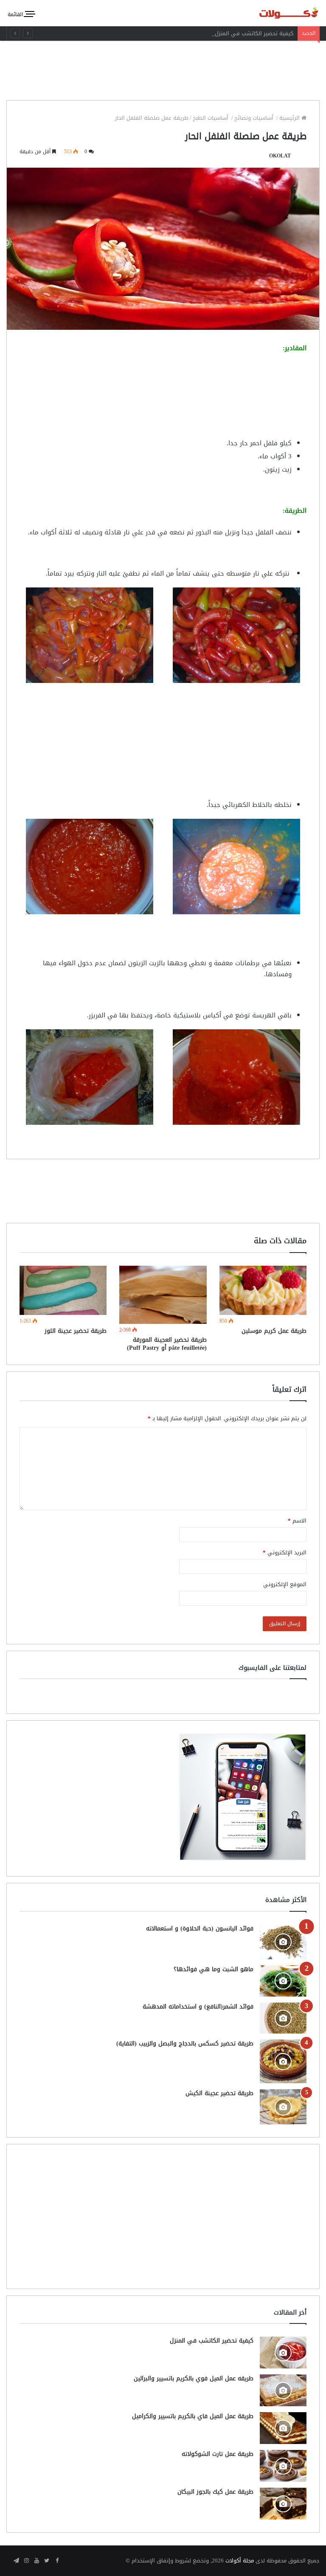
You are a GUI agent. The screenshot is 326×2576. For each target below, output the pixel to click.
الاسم (297, 1521)
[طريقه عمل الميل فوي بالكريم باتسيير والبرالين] (283, 2390)
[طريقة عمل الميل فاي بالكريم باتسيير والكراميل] (283, 2428)
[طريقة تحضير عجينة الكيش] (283, 2107)
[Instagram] (26, 2561)
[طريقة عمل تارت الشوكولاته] (283, 2466)
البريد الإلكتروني (285, 1552)
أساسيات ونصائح (255, 118)
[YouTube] (37, 2561)
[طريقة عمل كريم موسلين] (263, 1290)
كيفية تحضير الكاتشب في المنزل (254, 33)
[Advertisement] (163, 68)
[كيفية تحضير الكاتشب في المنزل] (283, 2353)
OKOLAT (280, 156)
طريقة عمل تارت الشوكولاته (218, 2454)
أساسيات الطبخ (211, 118)
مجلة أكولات (240, 2561)
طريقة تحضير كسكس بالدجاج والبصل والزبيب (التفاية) (185, 2044)
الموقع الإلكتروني (285, 1584)
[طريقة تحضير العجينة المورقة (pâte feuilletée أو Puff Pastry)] (163, 1295)
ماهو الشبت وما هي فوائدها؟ (214, 1969)
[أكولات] (279, 13)
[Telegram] (16, 2561)
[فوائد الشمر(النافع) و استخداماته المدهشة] (283, 2018)
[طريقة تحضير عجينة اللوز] (63, 1290)
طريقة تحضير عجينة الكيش (219, 2093)
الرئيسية (290, 118)
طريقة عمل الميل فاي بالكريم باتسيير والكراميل (193, 2416)
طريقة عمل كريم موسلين (274, 1331)
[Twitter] (47, 2561)
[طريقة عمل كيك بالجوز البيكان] (283, 2504)
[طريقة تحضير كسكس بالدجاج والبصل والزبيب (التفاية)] (283, 2061)
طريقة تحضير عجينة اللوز (76, 1331)
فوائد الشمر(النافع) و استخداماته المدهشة (198, 2007)
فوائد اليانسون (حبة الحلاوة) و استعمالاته (200, 1928)
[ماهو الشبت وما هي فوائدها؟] (283, 1981)
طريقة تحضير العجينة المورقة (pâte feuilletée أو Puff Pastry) (167, 1344)
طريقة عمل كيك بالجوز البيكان (215, 2492)
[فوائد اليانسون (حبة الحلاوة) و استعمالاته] (283, 1942)
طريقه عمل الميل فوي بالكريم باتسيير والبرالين (194, 2378)
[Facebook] (57, 2561)
